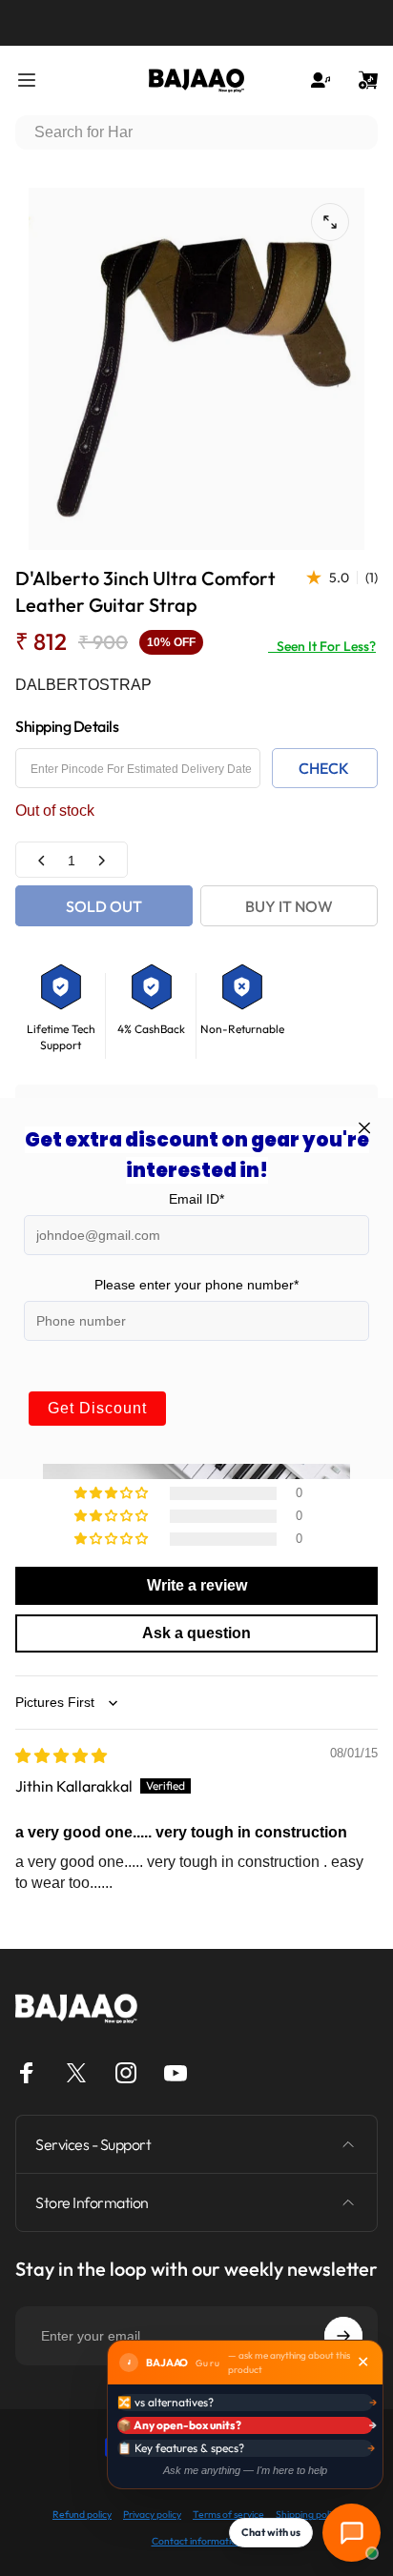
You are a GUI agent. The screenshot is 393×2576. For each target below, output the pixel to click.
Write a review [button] (197, 1585)
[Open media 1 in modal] (330, 222)
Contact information (197, 2541)
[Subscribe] (343, 2336)
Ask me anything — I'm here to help (245, 2470)
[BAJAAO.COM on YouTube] (176, 2073)
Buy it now (289, 906)
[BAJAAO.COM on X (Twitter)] (76, 2073)
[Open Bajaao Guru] (352, 2533)
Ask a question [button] (196, 1633)
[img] (61, 1755)
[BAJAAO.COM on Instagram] (126, 2073)
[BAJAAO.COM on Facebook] (27, 2073)
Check (324, 768)
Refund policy (82, 2515)
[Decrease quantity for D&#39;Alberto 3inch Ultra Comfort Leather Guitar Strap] (42, 860)
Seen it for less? (322, 646)
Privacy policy (152, 2515)
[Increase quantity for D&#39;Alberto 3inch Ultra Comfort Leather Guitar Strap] (101, 860)
